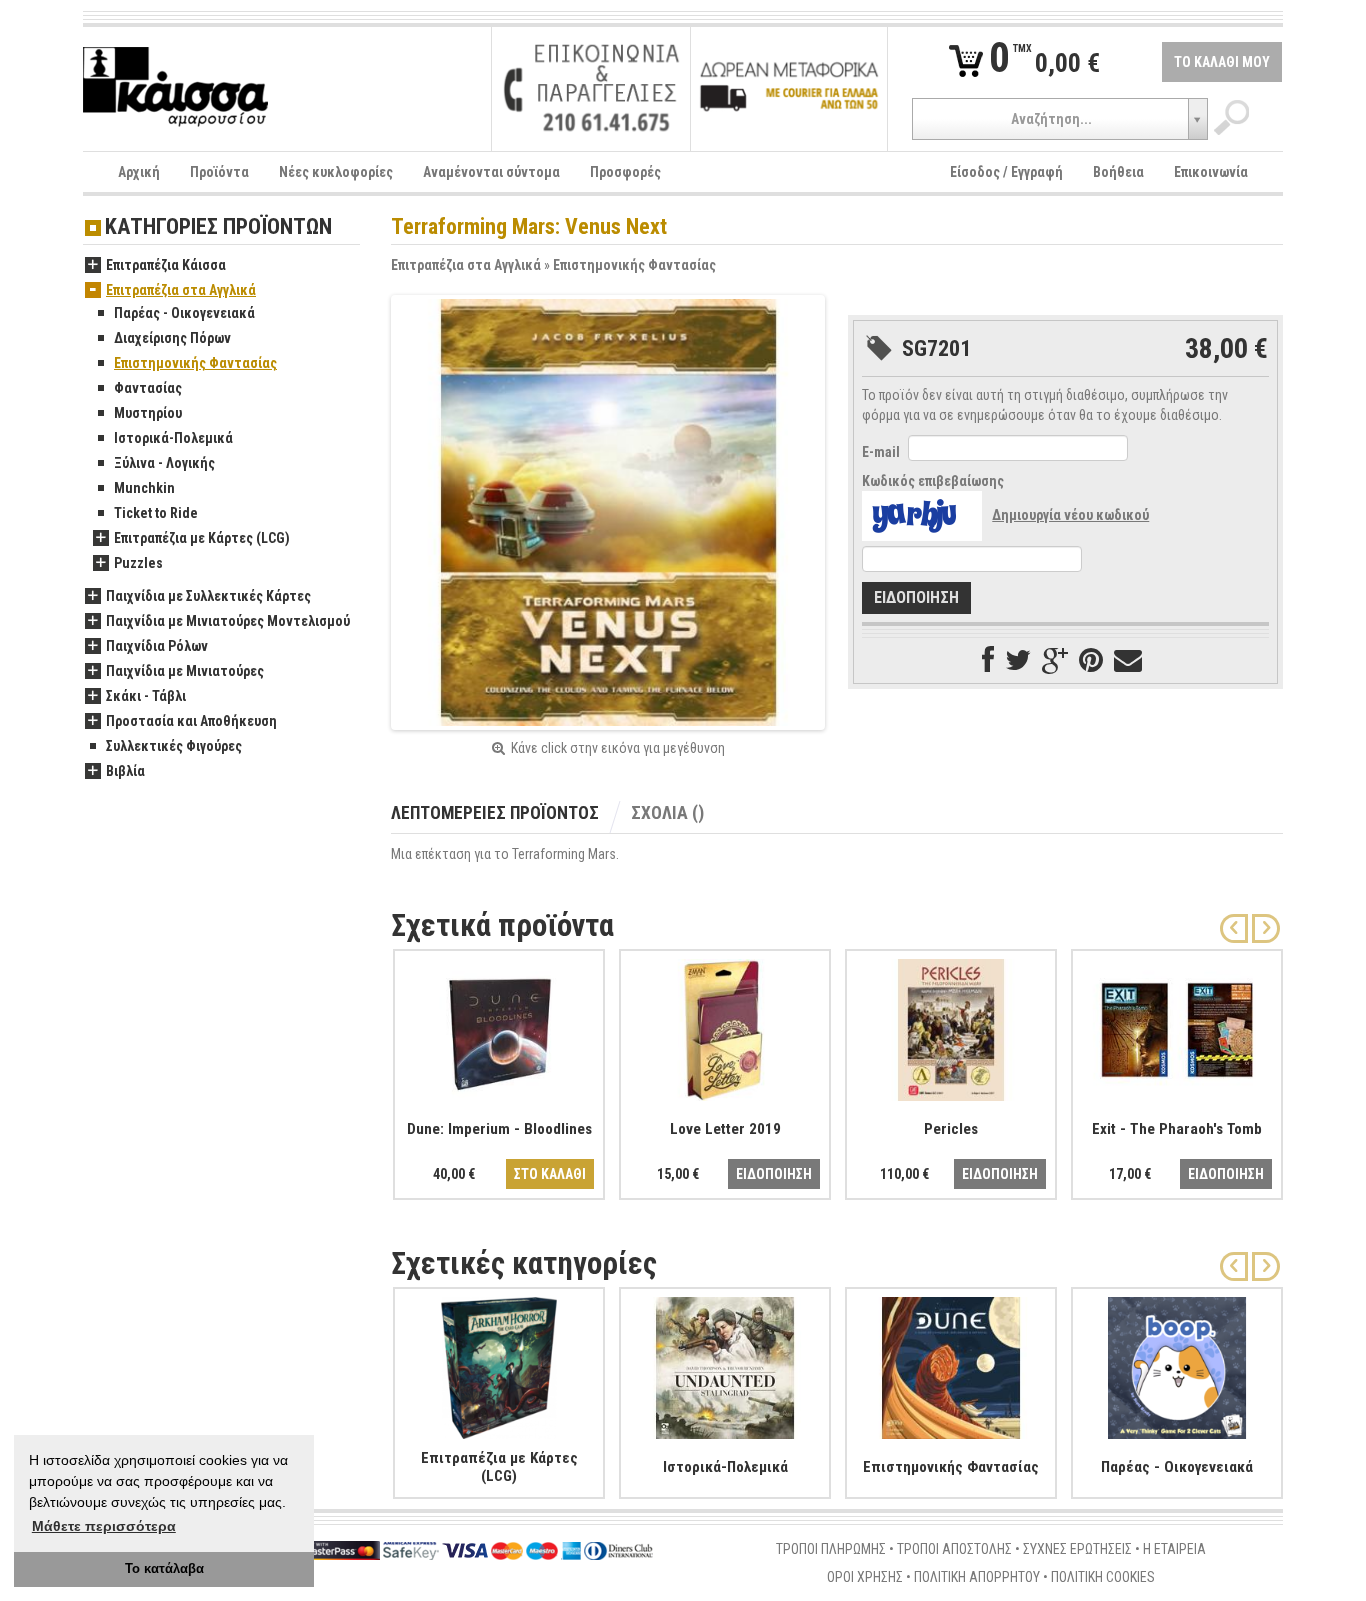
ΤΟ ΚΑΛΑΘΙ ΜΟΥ (1222, 62)
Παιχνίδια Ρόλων (157, 646)
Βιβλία (125, 771)
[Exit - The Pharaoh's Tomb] (1177, 1026)
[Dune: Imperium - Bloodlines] (499, 1026)
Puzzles (138, 563)
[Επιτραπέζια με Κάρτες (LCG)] (499, 1364)
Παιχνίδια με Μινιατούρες (185, 671)
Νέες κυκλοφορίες (336, 172)
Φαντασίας (148, 388)
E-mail (881, 452)
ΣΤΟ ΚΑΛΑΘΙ (550, 1174)
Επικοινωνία (1211, 172)
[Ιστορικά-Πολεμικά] (725, 1364)
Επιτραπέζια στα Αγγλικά (466, 265)
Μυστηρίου (148, 413)
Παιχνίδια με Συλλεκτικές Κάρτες (208, 596)
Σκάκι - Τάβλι (146, 696)
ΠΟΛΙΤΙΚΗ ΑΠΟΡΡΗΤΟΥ (977, 1577)
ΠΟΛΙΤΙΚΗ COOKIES (1103, 1577)
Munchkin (144, 488)
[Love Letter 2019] (725, 1026)
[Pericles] (951, 1026)
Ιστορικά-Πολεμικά (173, 438)
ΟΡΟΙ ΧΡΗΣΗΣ (865, 1577)
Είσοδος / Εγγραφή (1006, 172)
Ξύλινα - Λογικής (164, 463)
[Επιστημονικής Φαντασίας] (951, 1364)
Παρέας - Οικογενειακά (184, 313)
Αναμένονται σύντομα (491, 172)
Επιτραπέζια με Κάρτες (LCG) (202, 538)
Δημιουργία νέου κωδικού (1070, 515)
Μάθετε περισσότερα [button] (104, 1526)
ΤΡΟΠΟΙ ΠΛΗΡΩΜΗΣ (831, 1549)
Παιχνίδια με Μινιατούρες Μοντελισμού (228, 621)
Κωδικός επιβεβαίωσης (933, 481)
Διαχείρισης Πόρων (172, 338)
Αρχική (139, 172)
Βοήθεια (1118, 172)
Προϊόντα (219, 172)
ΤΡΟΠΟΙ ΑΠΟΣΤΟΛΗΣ (954, 1549)
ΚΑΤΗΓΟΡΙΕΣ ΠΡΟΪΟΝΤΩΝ (218, 227)
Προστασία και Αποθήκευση (191, 721)
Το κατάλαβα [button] (164, 1569)
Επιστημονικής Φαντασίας (634, 265)
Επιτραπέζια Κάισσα (166, 265)
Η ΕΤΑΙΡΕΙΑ (1174, 1549)
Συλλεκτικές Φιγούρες (174, 746)
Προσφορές (625, 172)
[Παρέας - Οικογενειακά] (1177, 1364)
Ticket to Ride (156, 513)
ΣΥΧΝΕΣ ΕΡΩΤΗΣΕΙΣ (1077, 1549)
